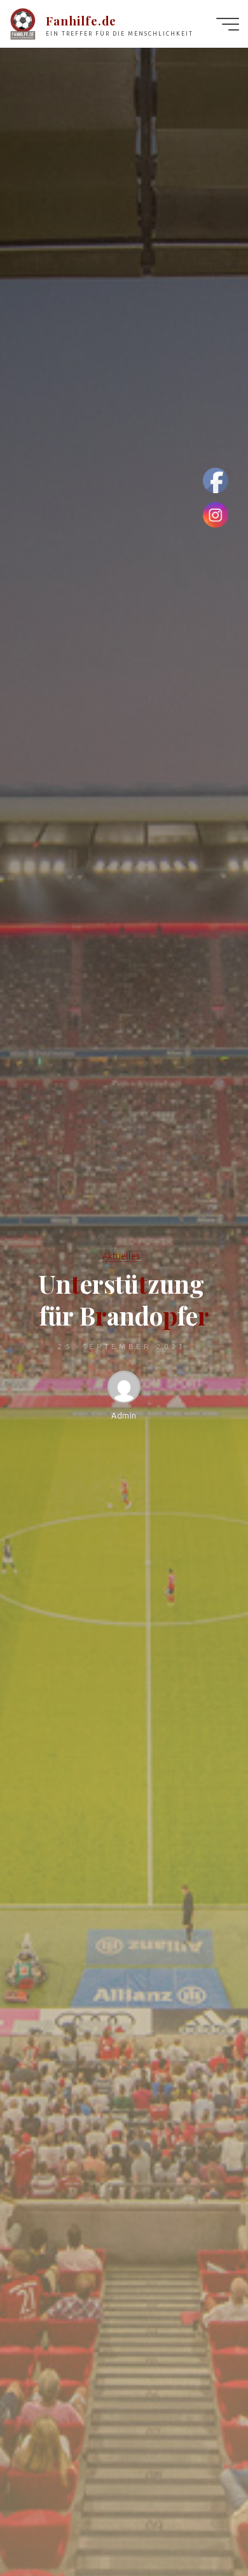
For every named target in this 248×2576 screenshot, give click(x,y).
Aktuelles (121, 1256)
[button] (20, 19)
